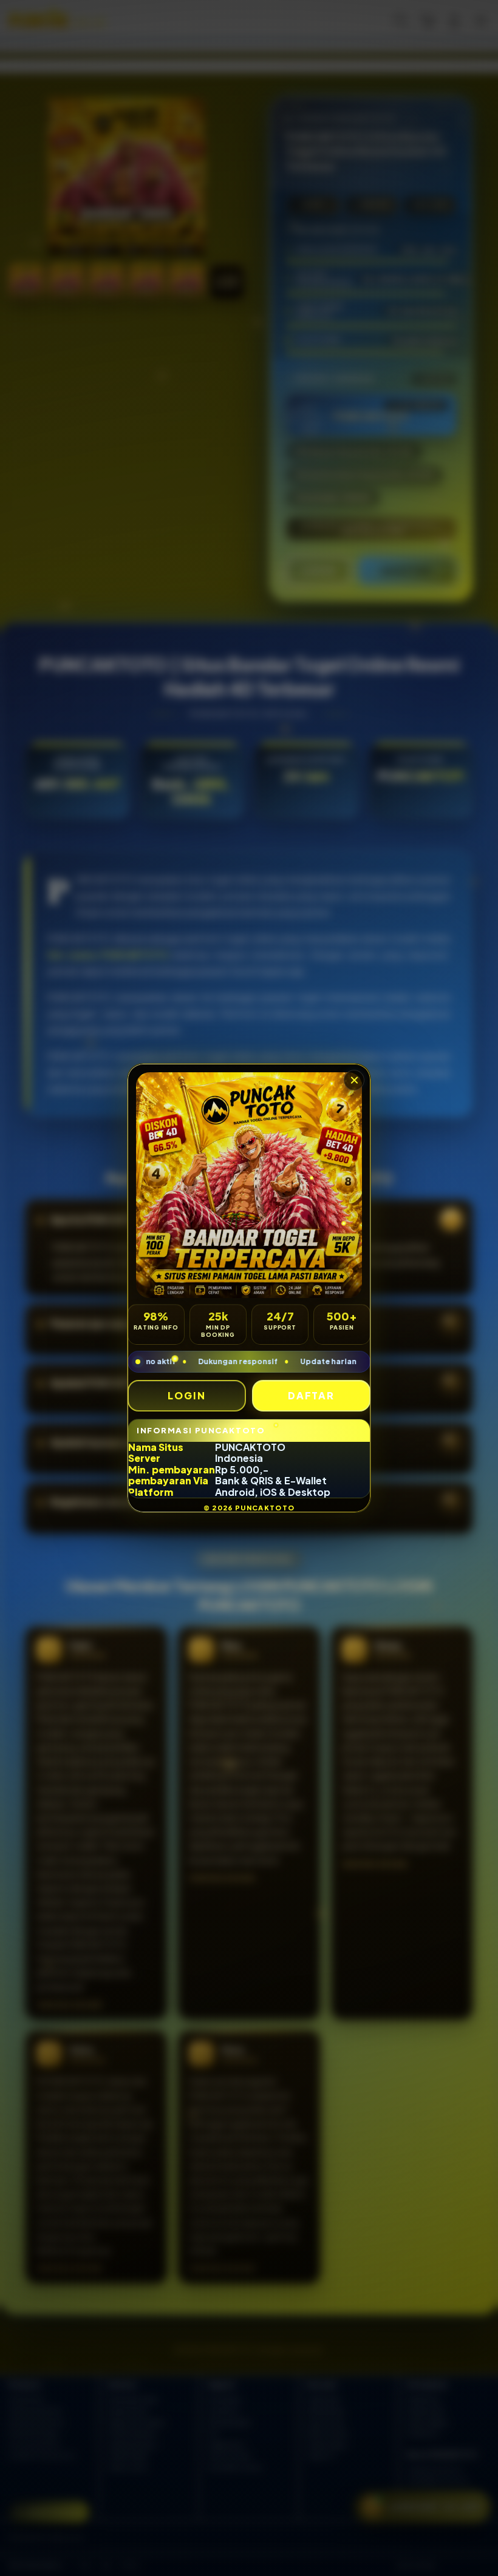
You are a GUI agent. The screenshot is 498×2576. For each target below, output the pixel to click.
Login (187, 1395)
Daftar (312, 1395)
